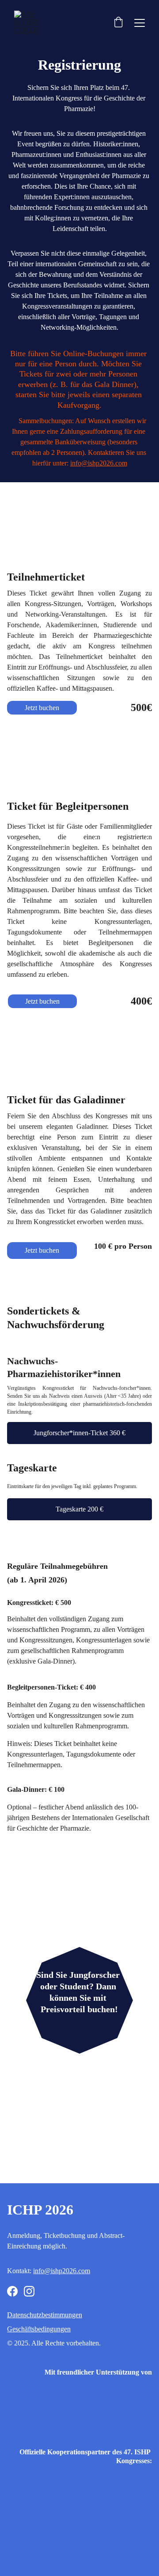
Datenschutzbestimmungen (45, 2315)
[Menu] (140, 23)
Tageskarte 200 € (79, 1509)
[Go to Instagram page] (29, 2291)
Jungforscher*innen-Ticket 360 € (79, 1433)
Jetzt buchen (42, 708)
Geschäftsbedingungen (39, 2329)
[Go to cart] (118, 23)
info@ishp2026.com (99, 463)
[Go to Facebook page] (12, 2291)
